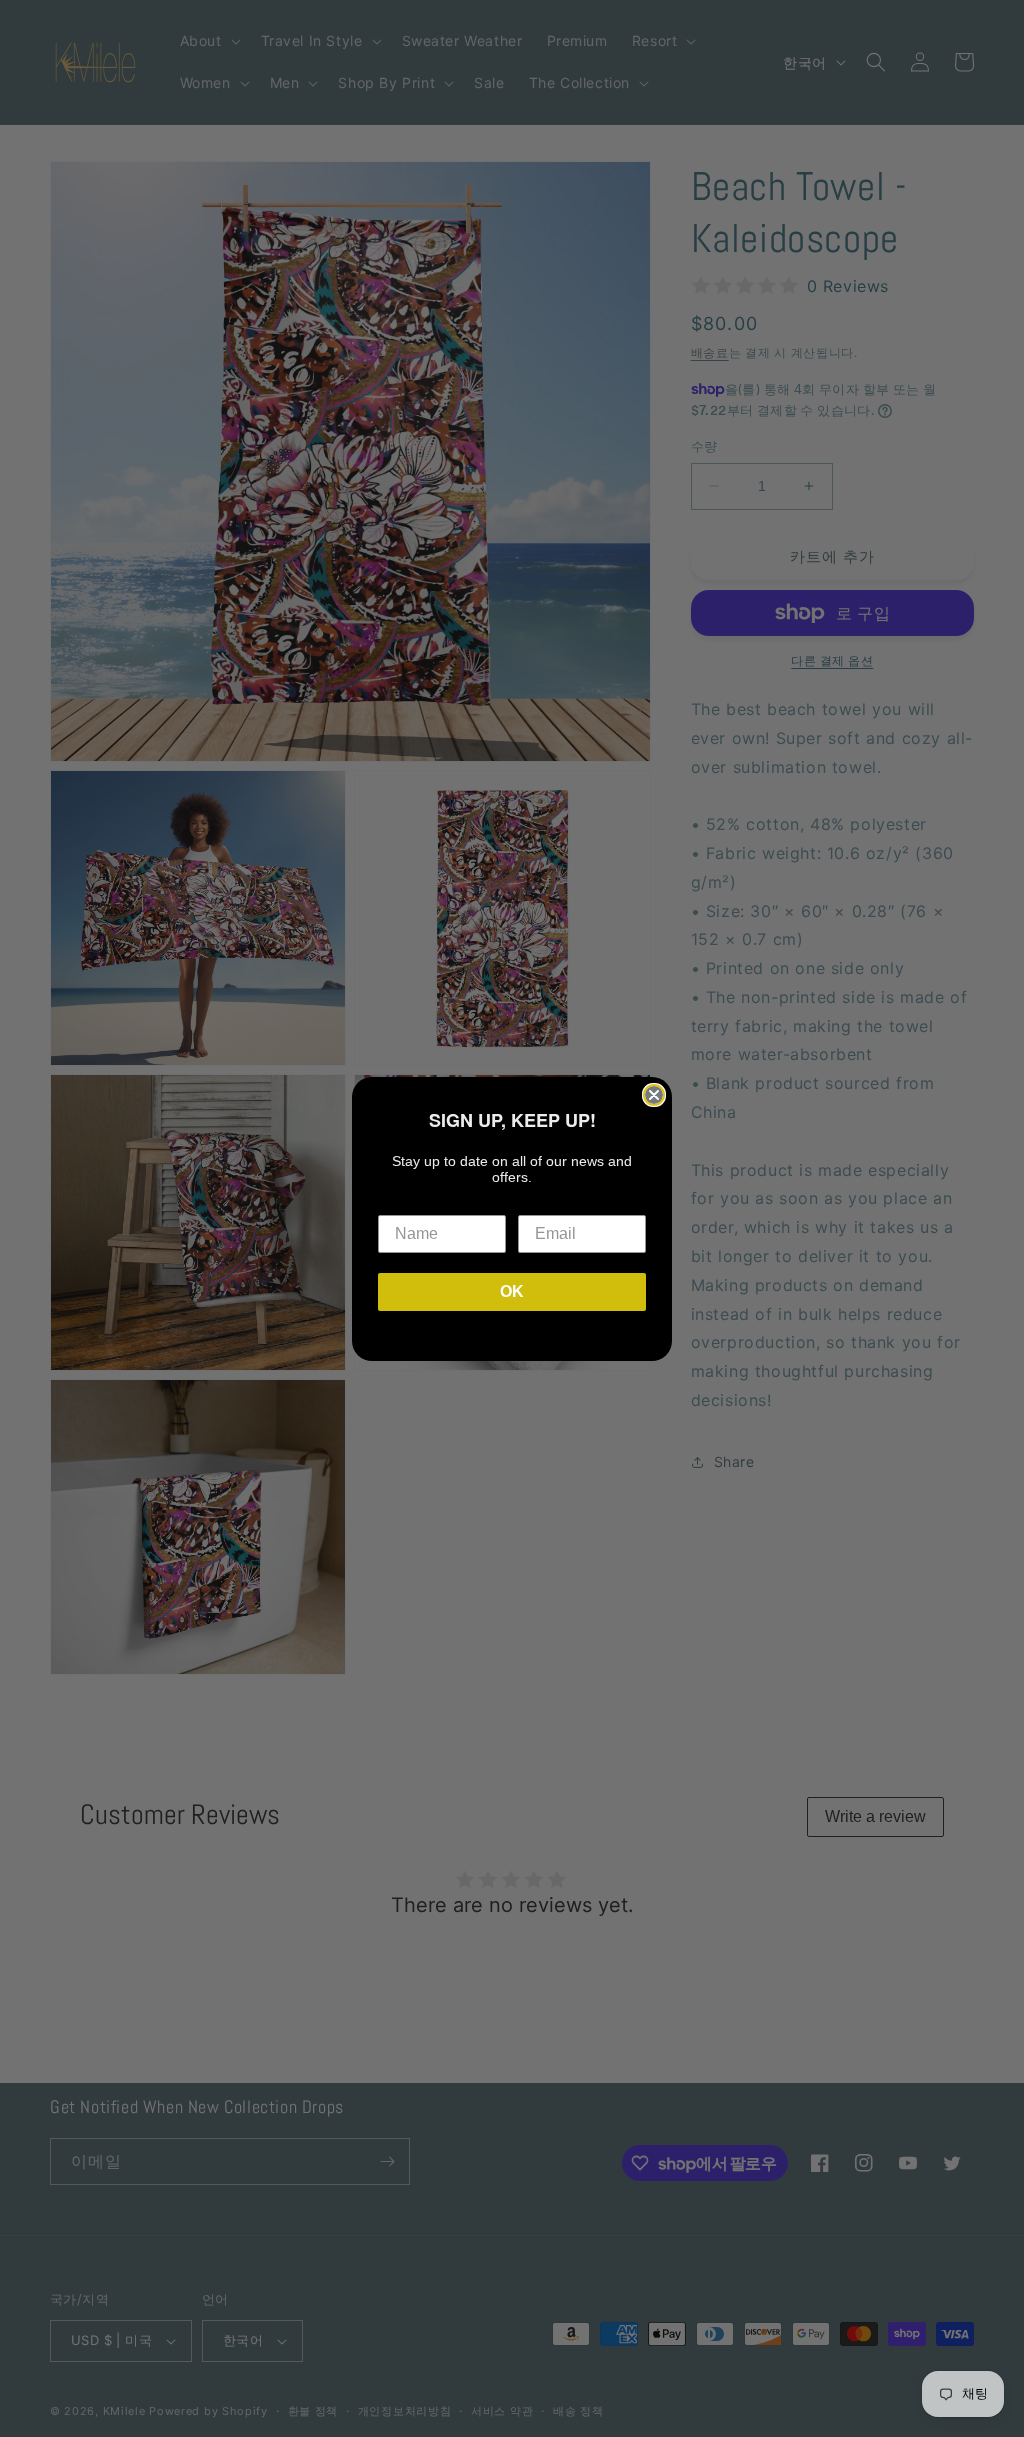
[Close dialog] (654, 1095)
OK (512, 1291)
